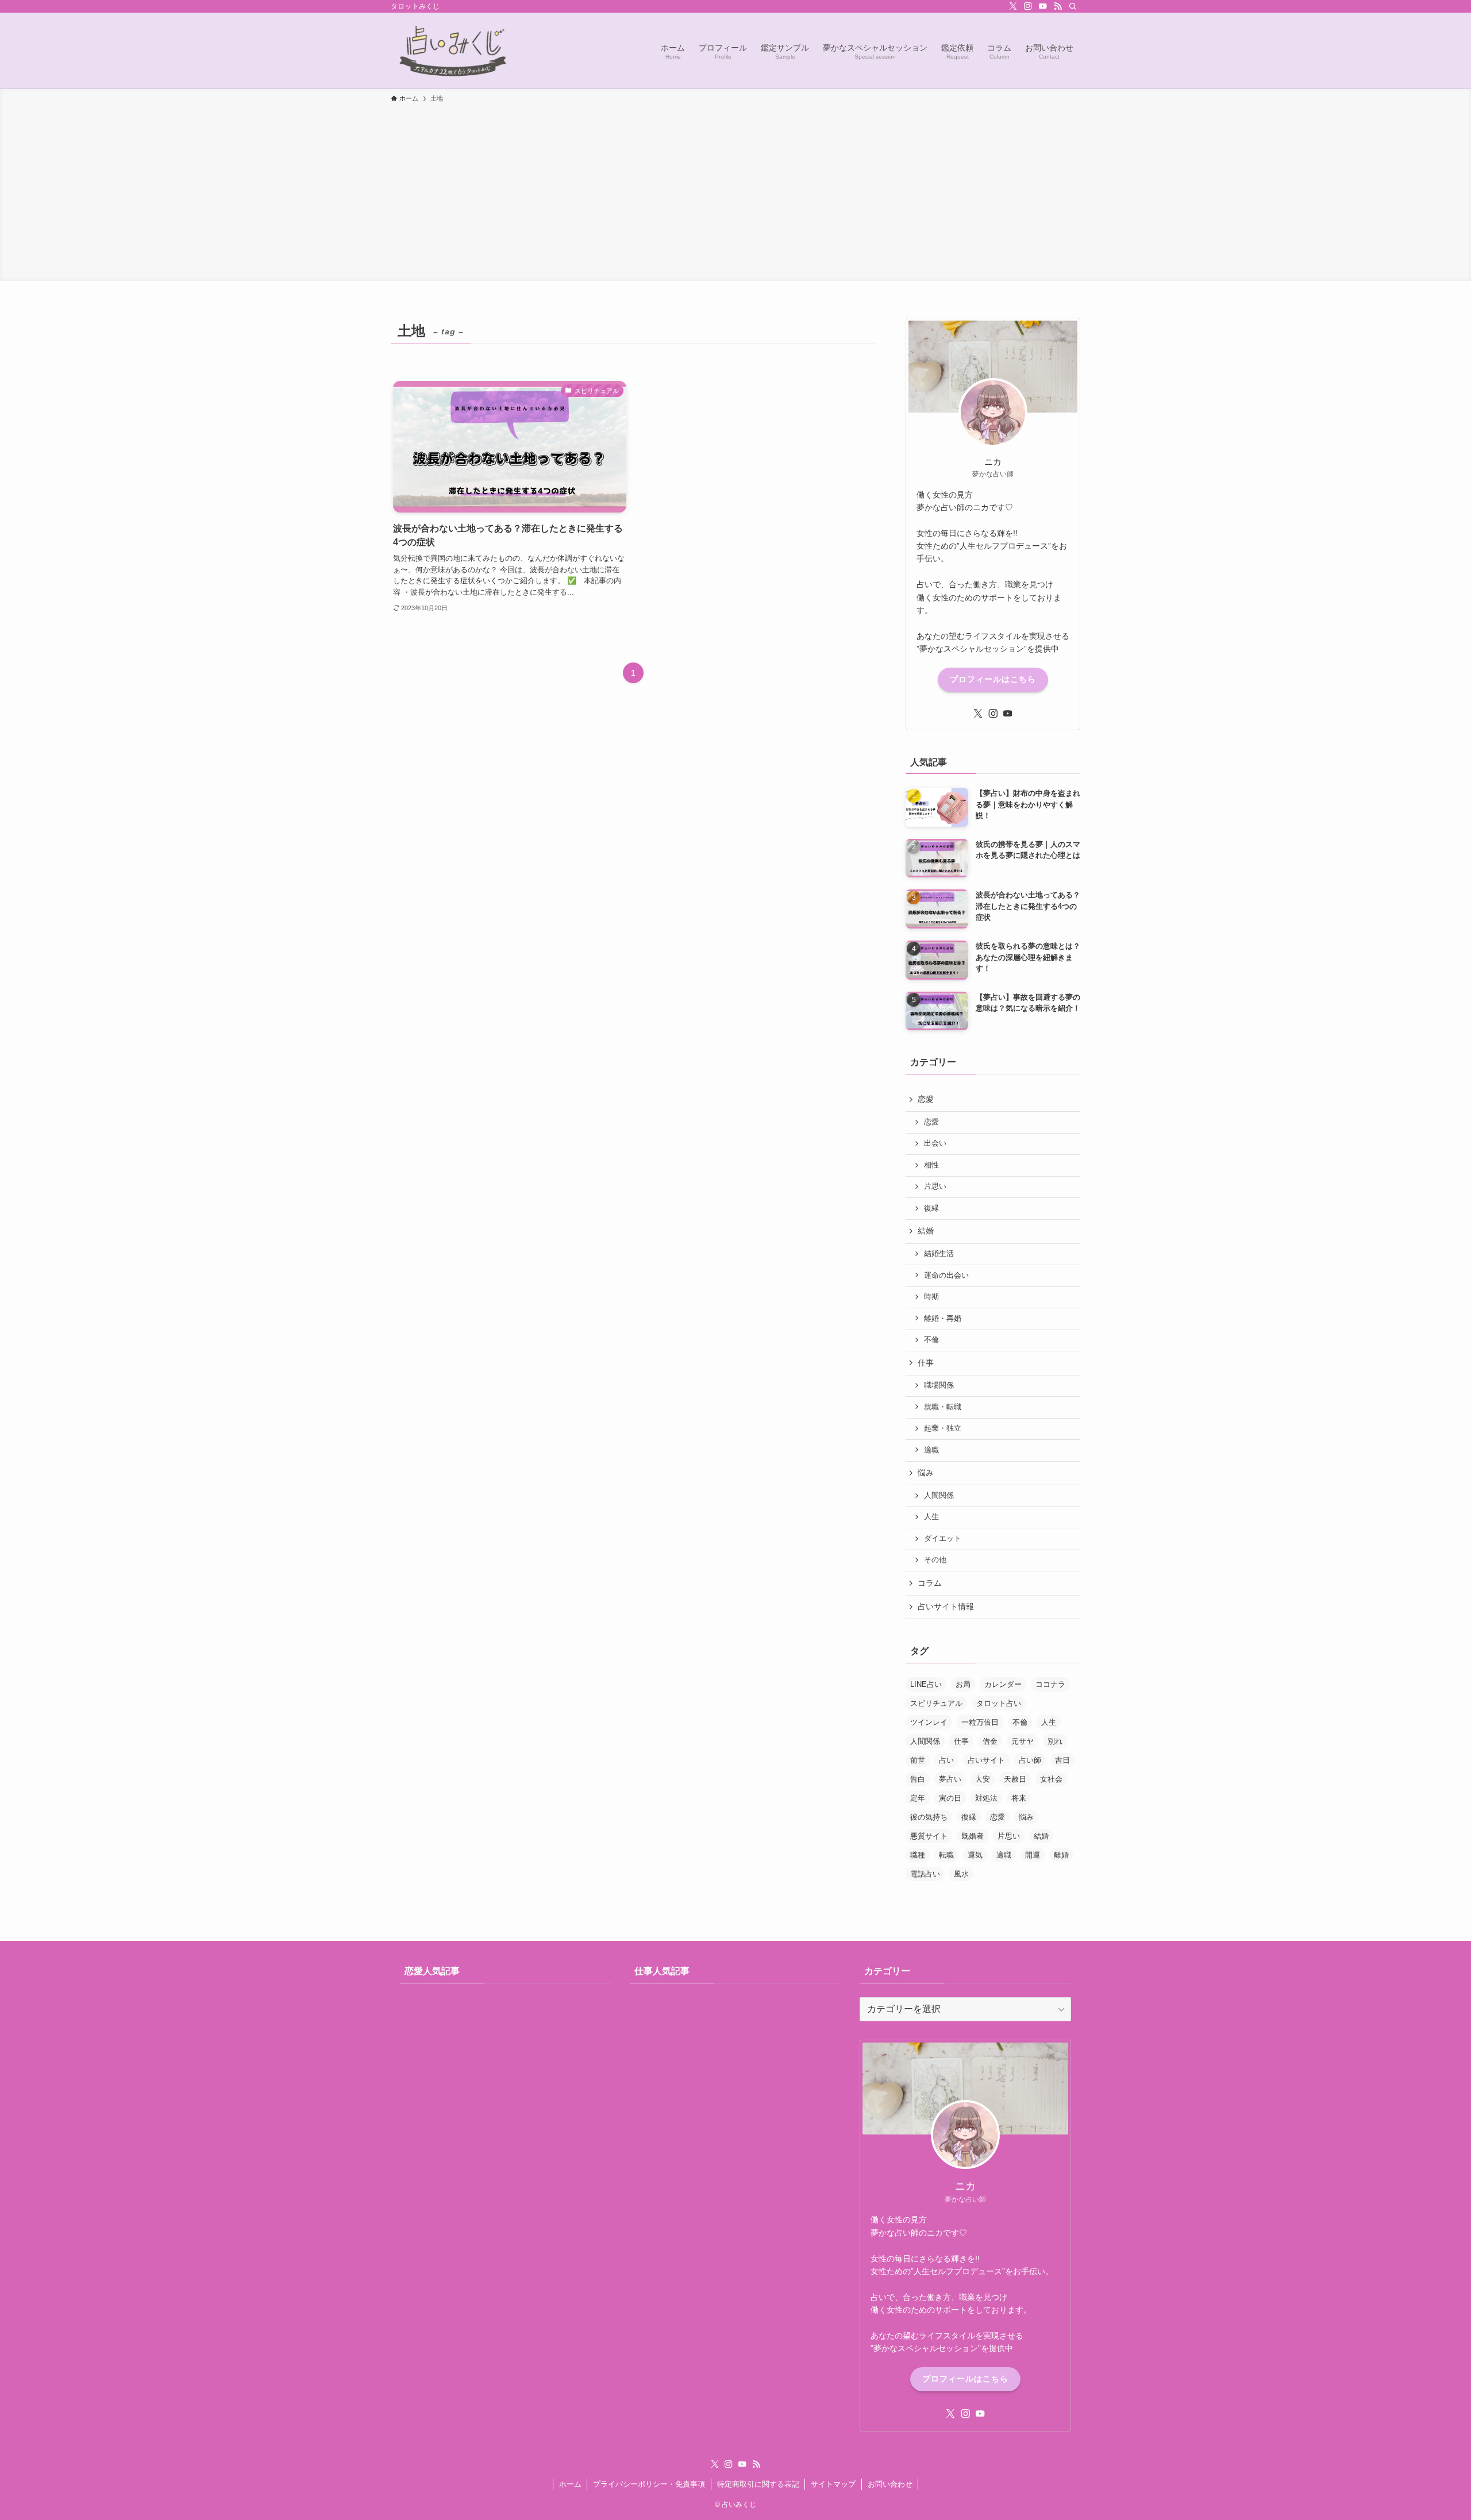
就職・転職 (943, 1407)
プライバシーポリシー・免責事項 (649, 2484)
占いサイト (986, 1760)
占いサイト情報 (946, 1606)
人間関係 (939, 1496)
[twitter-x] (1013, 6)
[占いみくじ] (453, 51)
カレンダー (1003, 1684)
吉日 (1062, 1760)
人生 (931, 1517)
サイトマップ (833, 2484)
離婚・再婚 (943, 1319)
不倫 (931, 1340)
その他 (935, 1560)
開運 (1033, 1855)
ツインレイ (929, 1722)
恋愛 (926, 1099)
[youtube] (1043, 6)
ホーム (570, 2484)
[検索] (1073, 6)
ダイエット (943, 1539)
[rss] (1058, 6)
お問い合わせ (890, 2484)
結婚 (926, 1231)
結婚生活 (939, 1254)
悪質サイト (929, 1836)
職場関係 (939, 1385)
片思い (935, 1186)
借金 (990, 1741)
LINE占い (926, 1684)
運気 (975, 1855)
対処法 (986, 1798)
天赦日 (1015, 1779)
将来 (1019, 1798)
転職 (946, 1855)
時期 (931, 1297)
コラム (930, 1583)
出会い (935, 1143)
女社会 (1051, 1779)
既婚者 (973, 1836)
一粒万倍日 (980, 1722)
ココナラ (1050, 1684)
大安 (983, 1779)
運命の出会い (946, 1276)
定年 (918, 1798)
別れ (1055, 1741)
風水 (961, 1874)
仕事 (926, 1363)
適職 (931, 1450)
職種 (918, 1855)
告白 (918, 1779)
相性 (931, 1165)
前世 (918, 1760)
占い (946, 1760)
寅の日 (950, 1798)
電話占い (925, 1874)
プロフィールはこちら (993, 679)
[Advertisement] (735, 190)
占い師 (1030, 1760)
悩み (926, 1473)
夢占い (950, 1779)
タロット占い (999, 1703)
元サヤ (1023, 1741)
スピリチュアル (936, 1703)
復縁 (931, 1208)
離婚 (1061, 1855)
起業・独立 (943, 1428)
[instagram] (1028, 6)
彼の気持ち (929, 1817)
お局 (963, 1684)
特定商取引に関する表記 (758, 2484)
